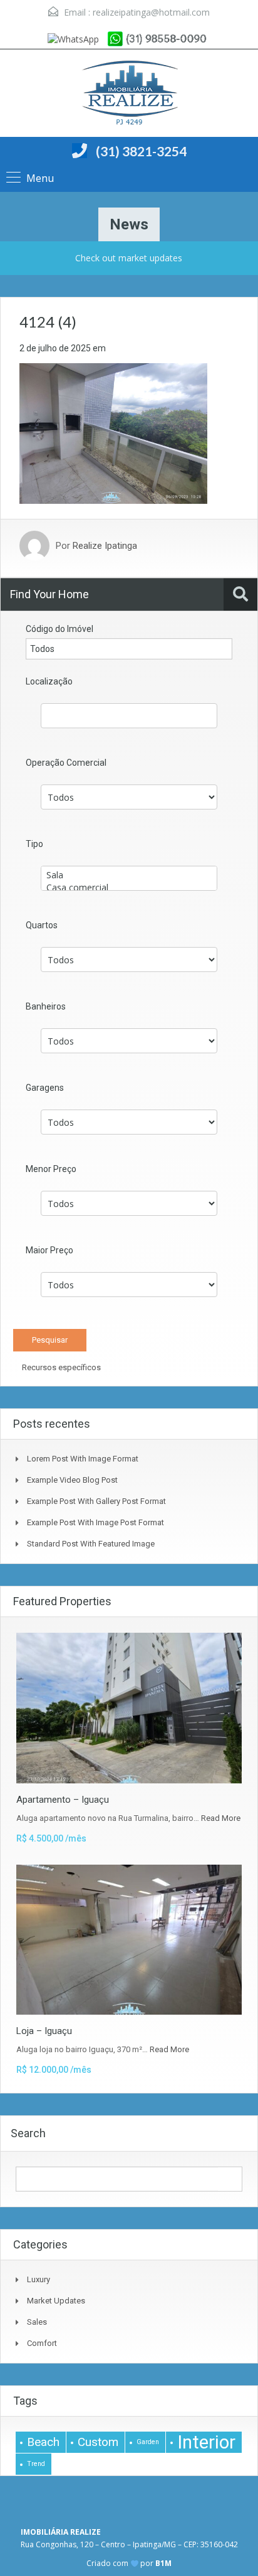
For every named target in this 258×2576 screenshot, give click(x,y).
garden (148, 2442)
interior (206, 2442)
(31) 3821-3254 (141, 151)
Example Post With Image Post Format (95, 1522)
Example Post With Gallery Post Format (96, 1501)
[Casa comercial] (129, 888)
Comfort (42, 2343)
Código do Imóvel (59, 629)
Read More (221, 1818)
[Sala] (129, 875)
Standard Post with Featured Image (91, 1544)
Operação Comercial (66, 763)
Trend (36, 2464)
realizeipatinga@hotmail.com (151, 12)
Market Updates (56, 2301)
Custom (98, 2442)
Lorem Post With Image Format (83, 1459)
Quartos (42, 925)
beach (43, 2442)
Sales (37, 2322)
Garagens (45, 1088)
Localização (49, 681)
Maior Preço (49, 1250)
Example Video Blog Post (72, 1480)
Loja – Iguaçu (44, 2031)
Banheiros (46, 1006)
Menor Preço (51, 1169)
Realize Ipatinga (105, 546)
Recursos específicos (60, 1367)
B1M (163, 2563)
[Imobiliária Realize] (129, 95)
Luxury (39, 2279)
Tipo (34, 844)
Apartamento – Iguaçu (63, 1800)
